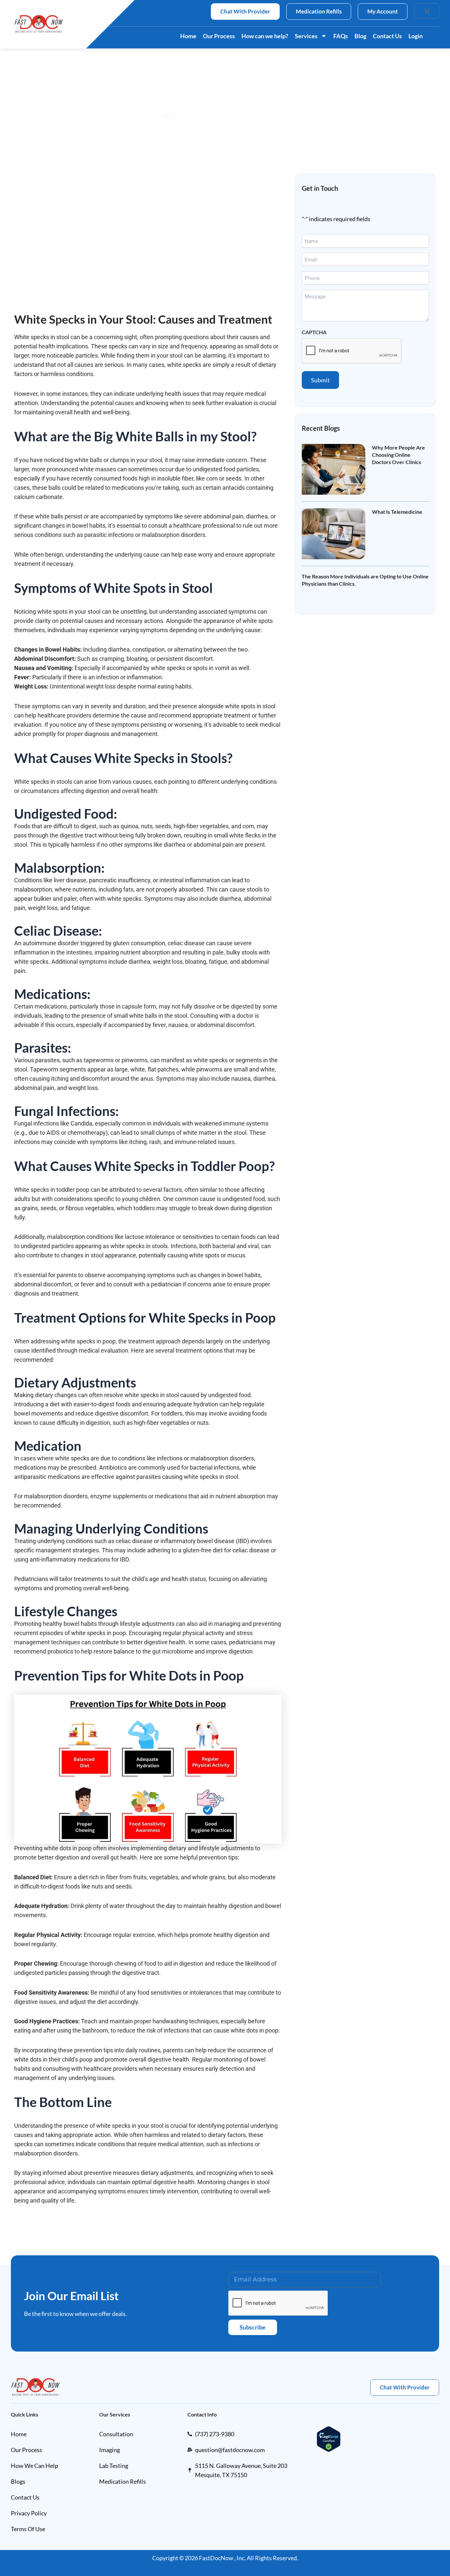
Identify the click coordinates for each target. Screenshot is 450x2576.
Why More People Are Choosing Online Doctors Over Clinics (398, 455)
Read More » (383, 471)
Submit (320, 380)
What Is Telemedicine (397, 512)
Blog (360, 36)
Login (416, 36)
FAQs (341, 36)
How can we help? (265, 36)
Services (306, 36)
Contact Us (387, 36)
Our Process (219, 36)
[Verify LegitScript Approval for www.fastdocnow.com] (329, 2438)
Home (188, 36)
